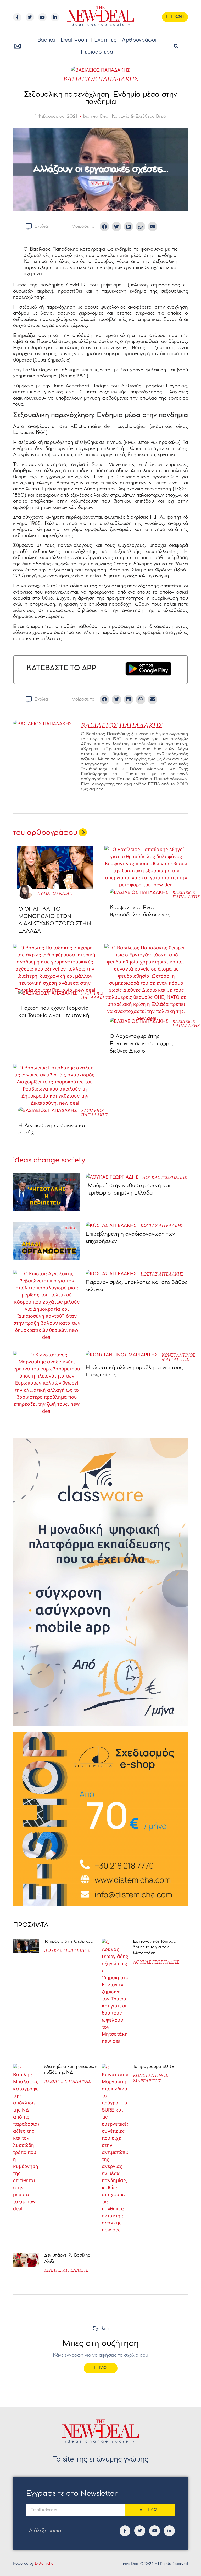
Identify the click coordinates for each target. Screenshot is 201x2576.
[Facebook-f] (17, 17)
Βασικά (46, 40)
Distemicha (44, 2564)
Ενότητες (105, 40)
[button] (176, 46)
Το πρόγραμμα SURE (154, 2067)
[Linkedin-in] (55, 17)
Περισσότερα (97, 52)
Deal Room (75, 40)
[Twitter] (30, 17)
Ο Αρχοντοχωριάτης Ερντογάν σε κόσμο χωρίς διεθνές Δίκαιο (141, 1044)
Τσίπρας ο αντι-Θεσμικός (68, 1941)
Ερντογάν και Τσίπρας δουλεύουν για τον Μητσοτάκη (154, 1947)
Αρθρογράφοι (139, 40)
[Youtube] (42, 17)
